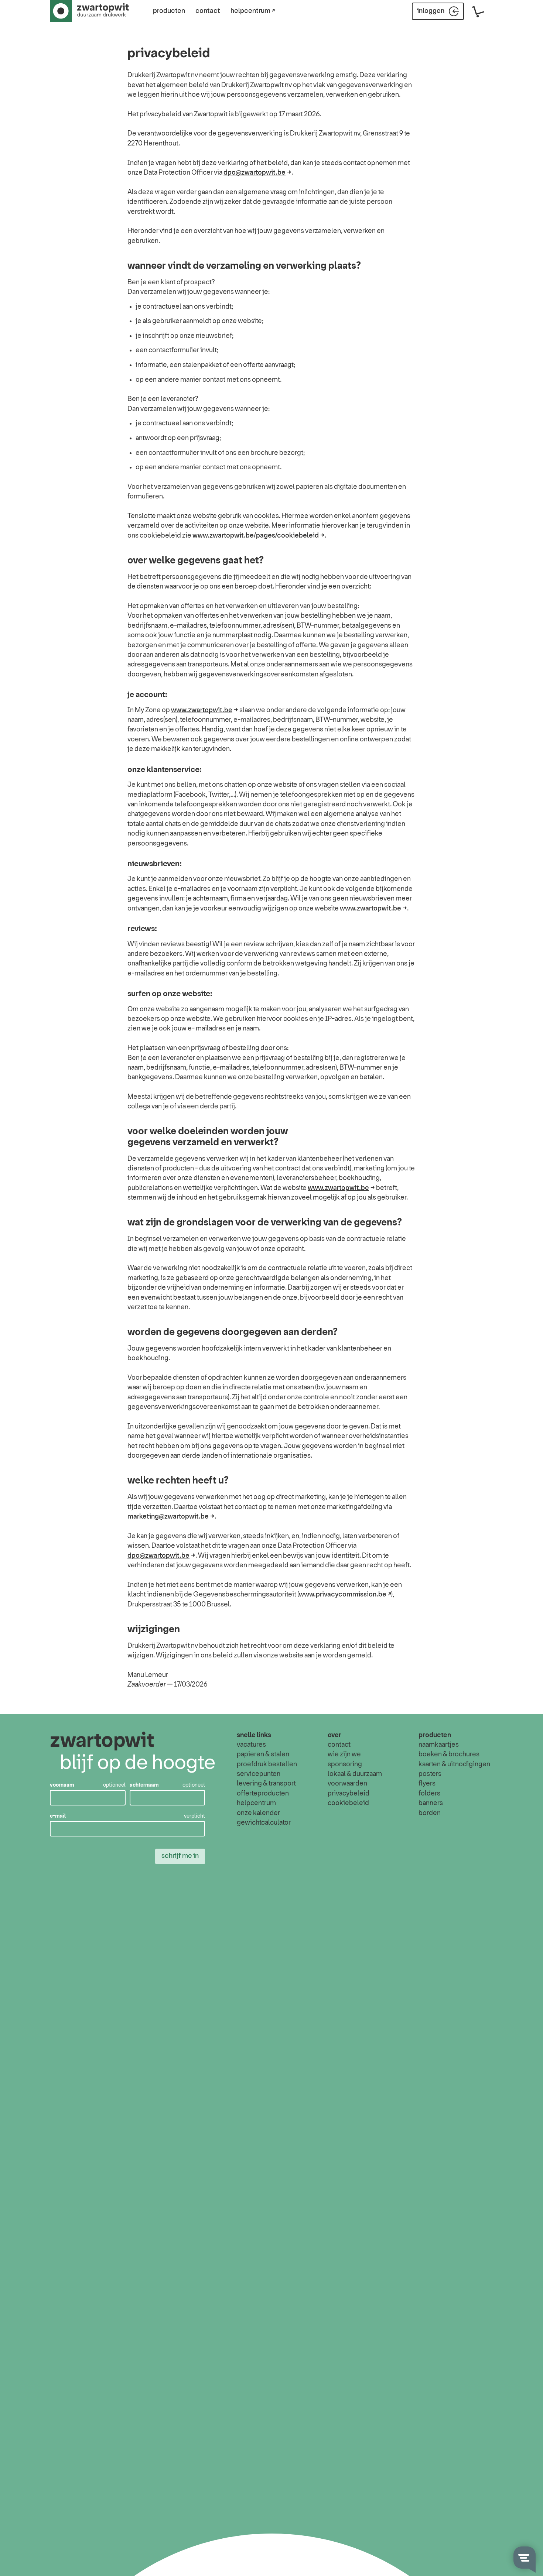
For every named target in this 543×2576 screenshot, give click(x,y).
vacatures (251, 1745)
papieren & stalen (263, 1755)
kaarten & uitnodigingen (454, 1764)
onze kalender (258, 1813)
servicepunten (259, 1774)
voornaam (62, 1785)
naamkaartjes (439, 1745)
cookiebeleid (348, 1803)
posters (430, 1774)
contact (208, 11)
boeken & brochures (449, 1755)
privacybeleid (349, 1794)
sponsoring (345, 1764)
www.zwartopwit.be (202, 710)
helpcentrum (256, 1803)
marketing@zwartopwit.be (168, 1517)
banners (431, 1803)
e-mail (58, 1816)
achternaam (144, 1785)
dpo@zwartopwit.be (255, 173)
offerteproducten (263, 1794)
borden (430, 1813)
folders (429, 1794)
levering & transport (266, 1784)
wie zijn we (344, 1755)
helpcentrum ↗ (253, 11)
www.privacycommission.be (343, 1595)
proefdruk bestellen (267, 1764)
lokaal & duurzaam (355, 1774)
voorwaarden (347, 1784)
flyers (427, 1784)
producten (169, 11)
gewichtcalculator (264, 1823)
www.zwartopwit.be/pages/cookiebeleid (256, 536)
